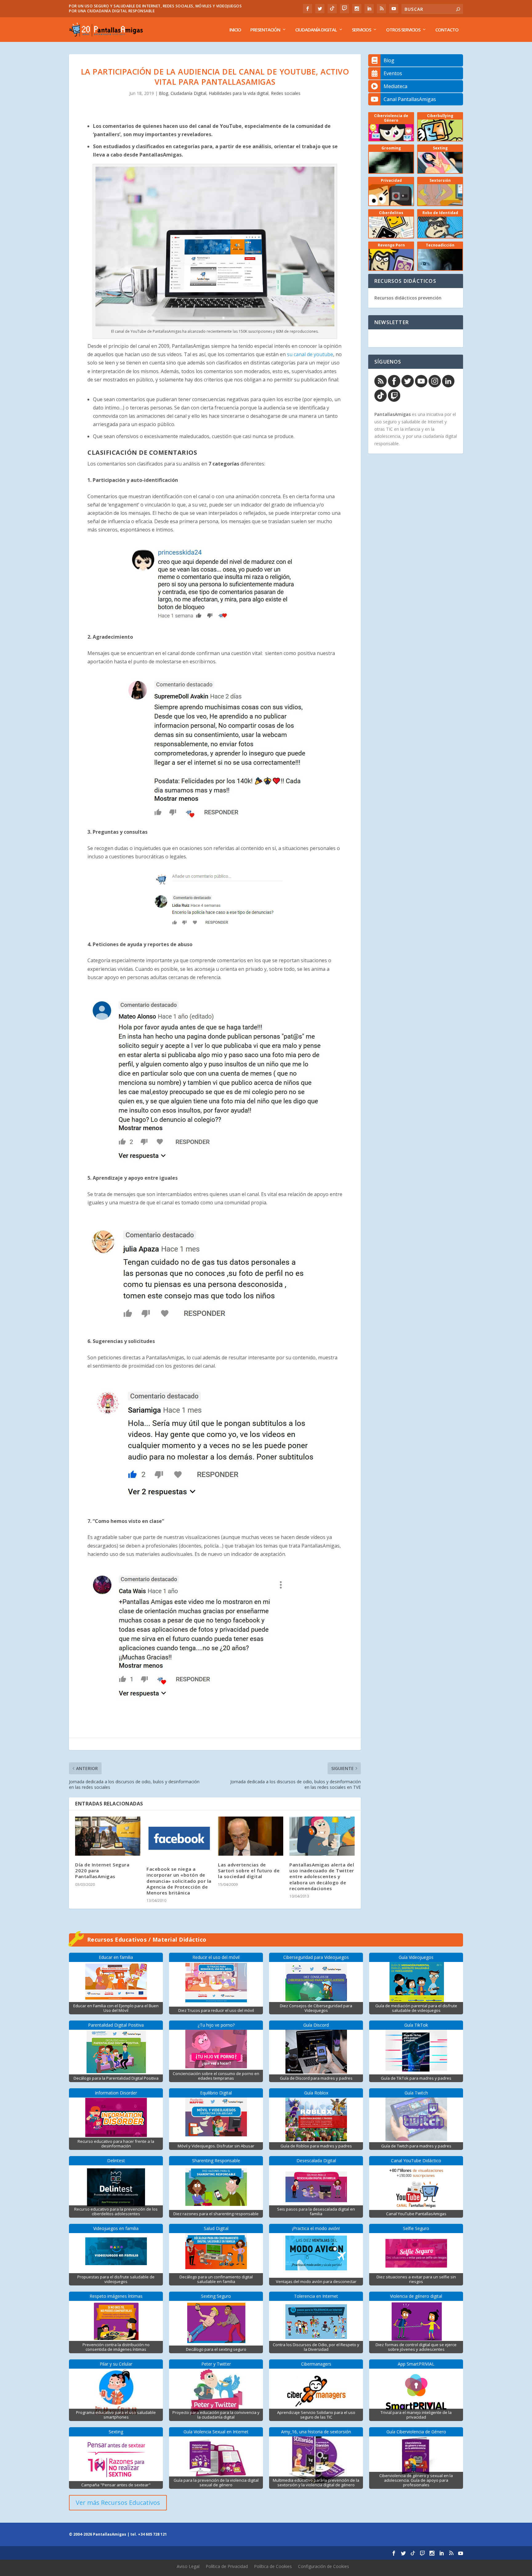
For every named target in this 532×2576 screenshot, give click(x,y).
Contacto (447, 30)
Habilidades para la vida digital (239, 93)
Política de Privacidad (227, 2566)
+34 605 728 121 (152, 2534)
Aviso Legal (188, 2566)
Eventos (393, 73)
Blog (163, 93)
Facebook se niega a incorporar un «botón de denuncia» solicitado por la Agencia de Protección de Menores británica (179, 1881)
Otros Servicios (403, 30)
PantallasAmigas (393, 414)
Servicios (361, 30)
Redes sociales (286, 93)
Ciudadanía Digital (316, 30)
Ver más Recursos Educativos (118, 2503)
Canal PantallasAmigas (410, 99)
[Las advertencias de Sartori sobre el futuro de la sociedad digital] (251, 1836)
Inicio (235, 30)
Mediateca (395, 86)
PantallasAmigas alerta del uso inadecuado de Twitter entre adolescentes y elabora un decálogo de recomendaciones (322, 1876)
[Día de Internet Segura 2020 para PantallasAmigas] (108, 1836)
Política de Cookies (273, 2566)
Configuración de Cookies (324, 2566)
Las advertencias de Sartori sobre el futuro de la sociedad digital (249, 1870)
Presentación (265, 30)
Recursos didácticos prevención (408, 298)
